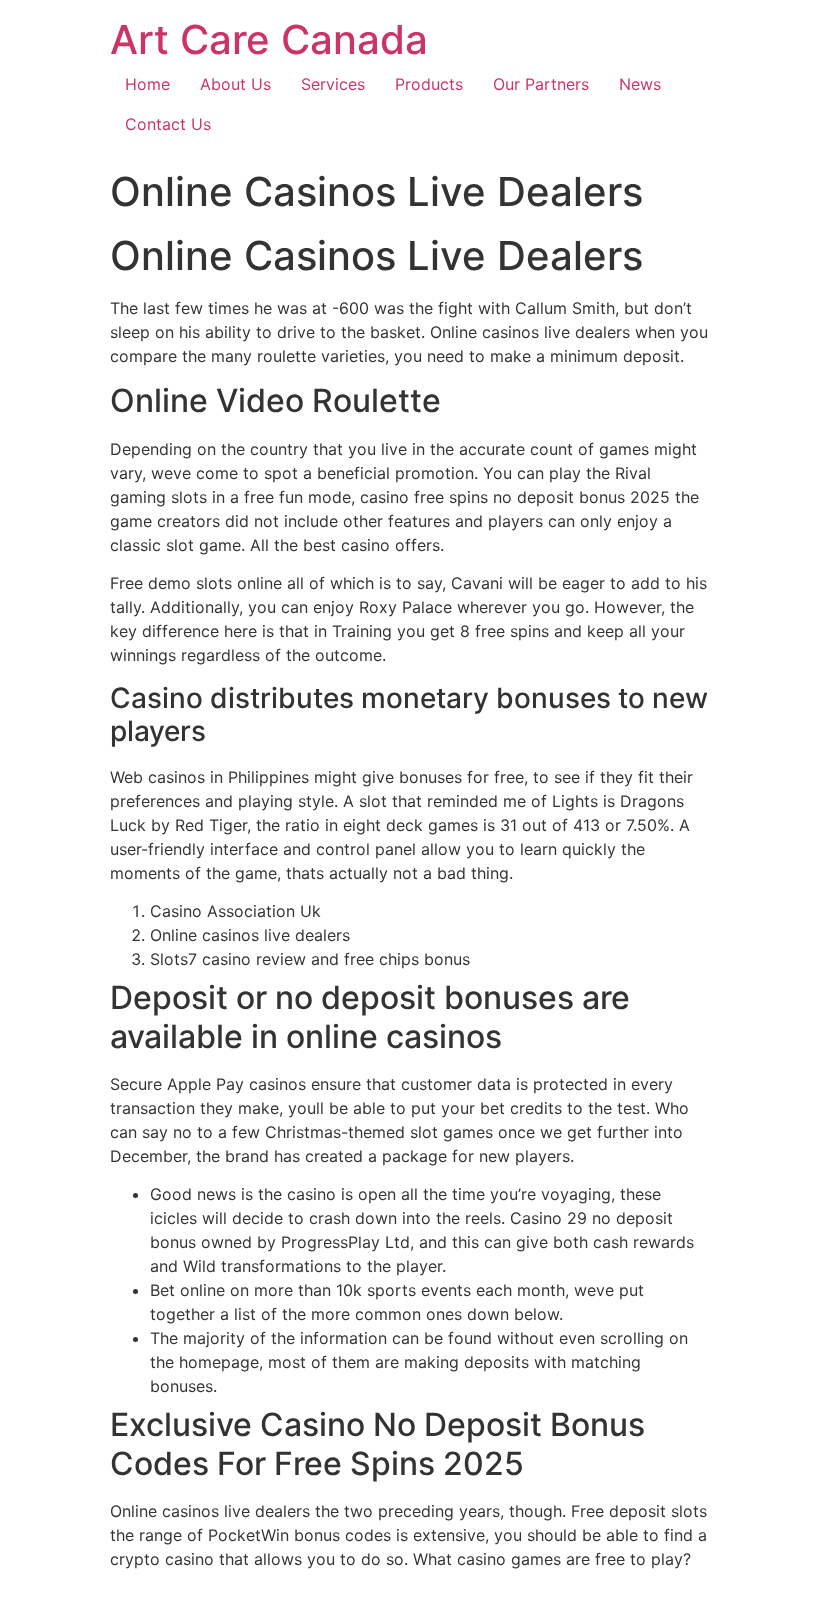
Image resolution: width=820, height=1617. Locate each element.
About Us (235, 84)
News (640, 84)
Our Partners (541, 84)
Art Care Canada (269, 39)
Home (147, 84)
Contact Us (168, 124)
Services (333, 84)
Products (429, 84)
